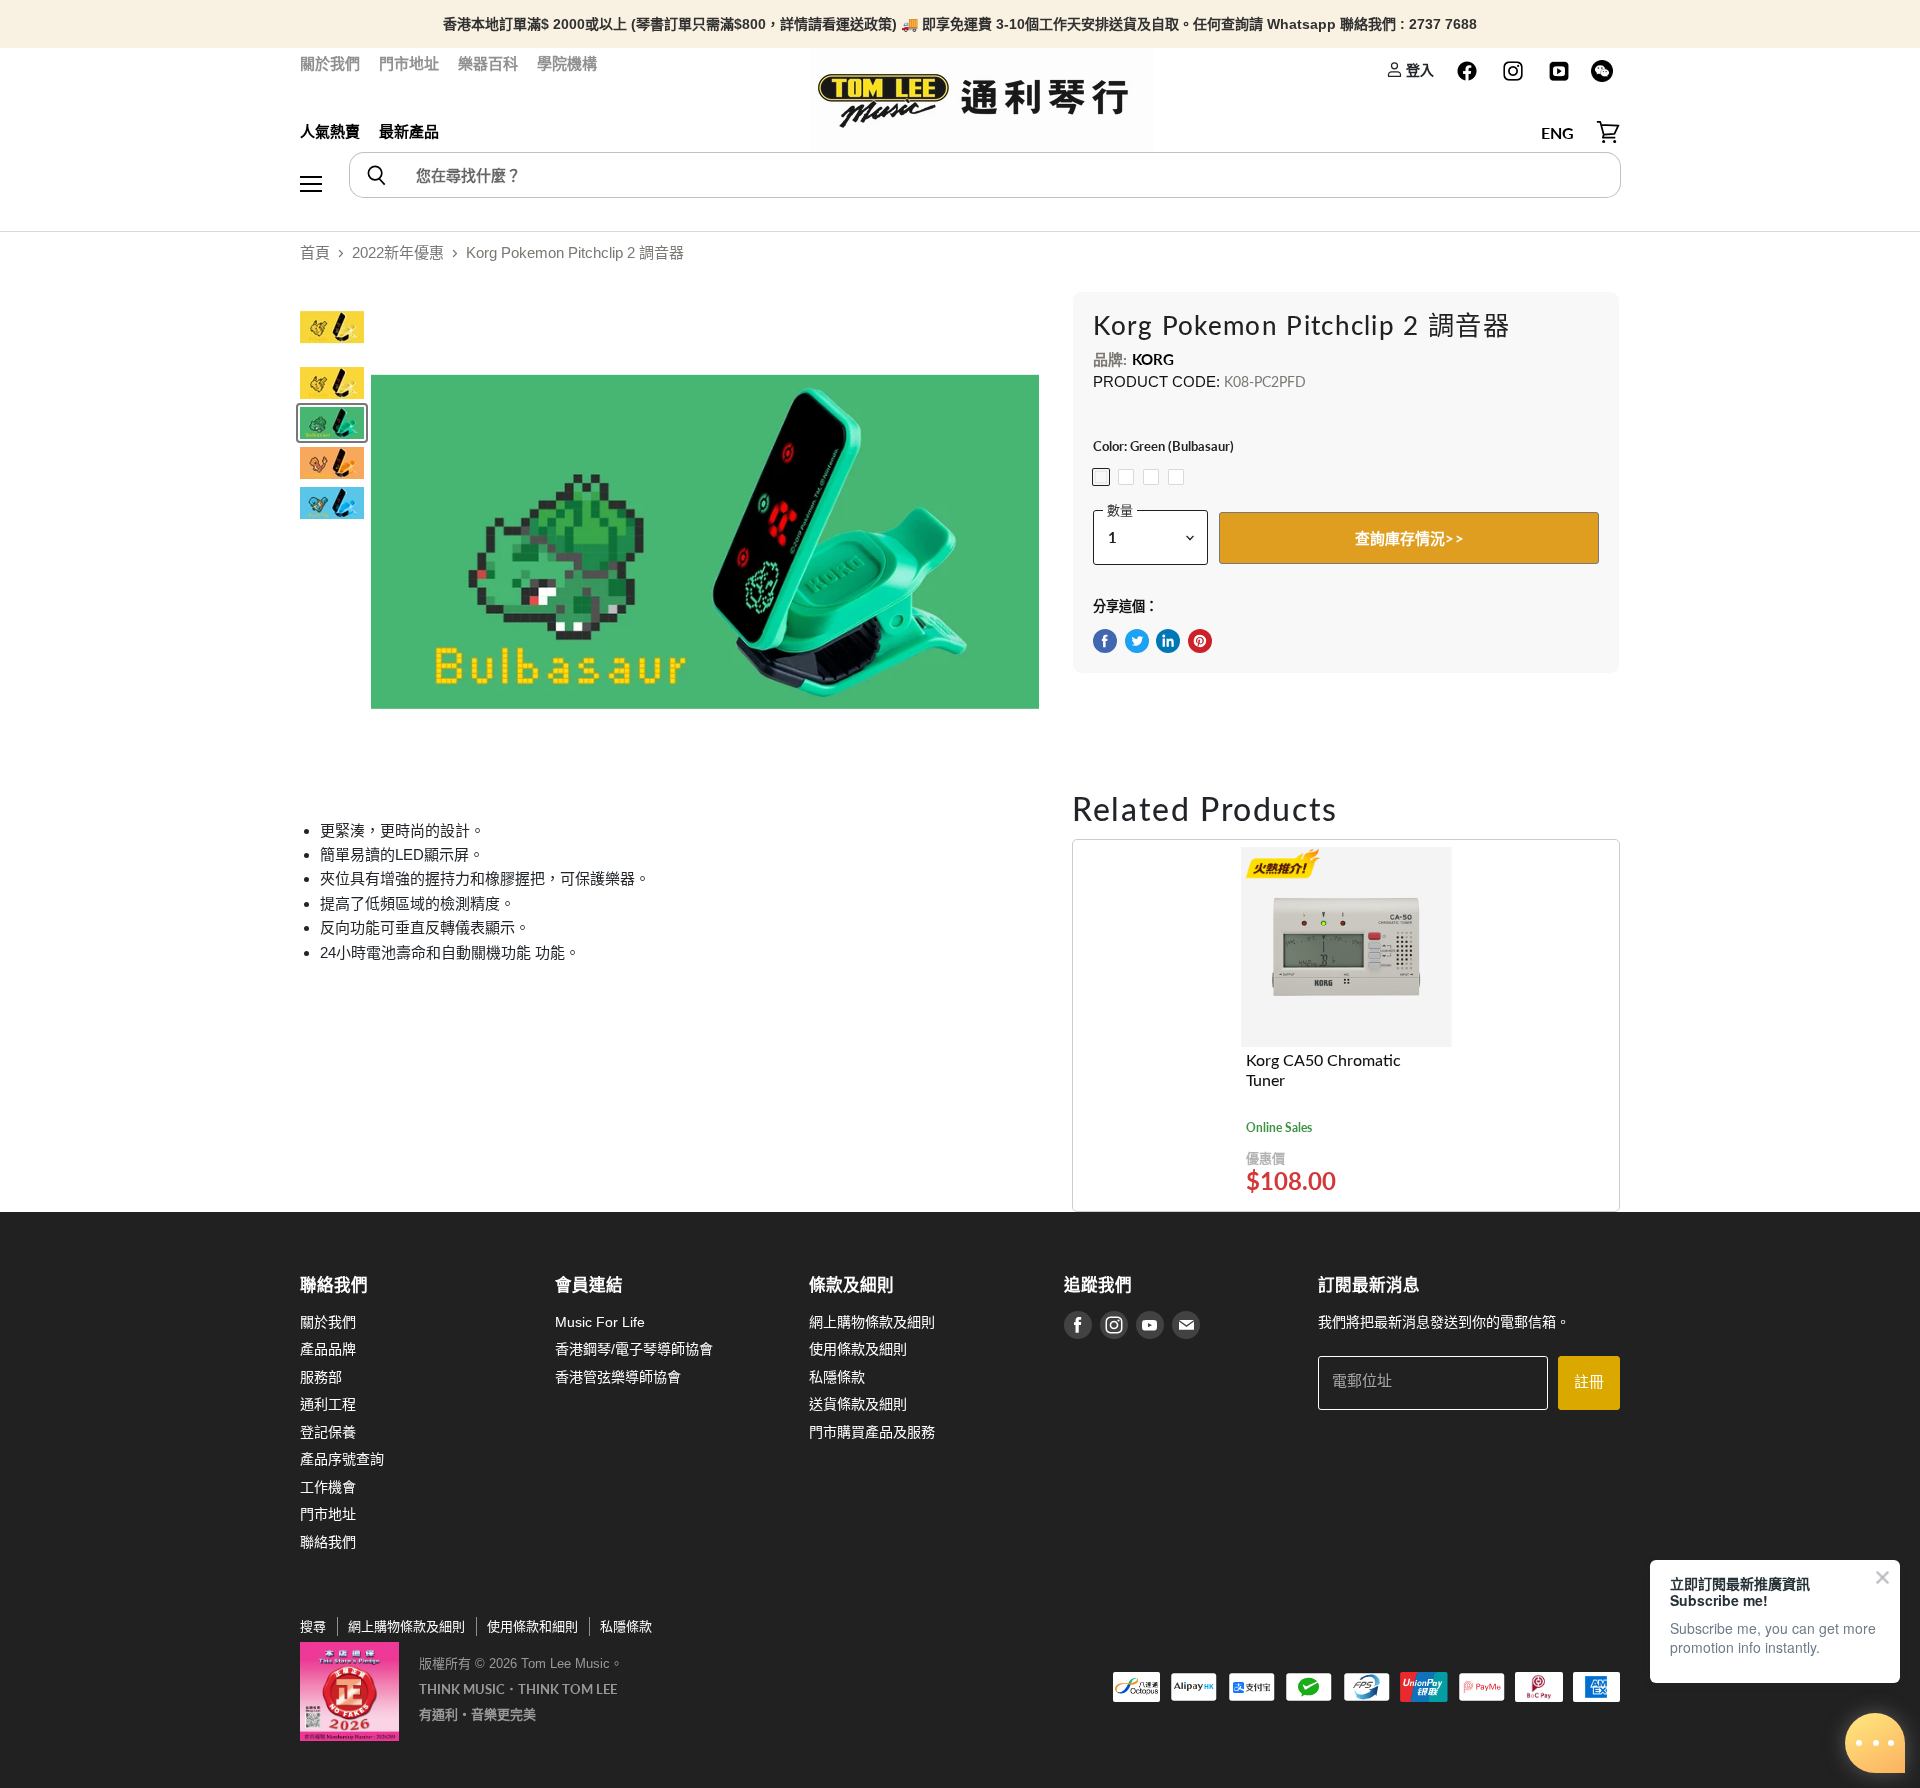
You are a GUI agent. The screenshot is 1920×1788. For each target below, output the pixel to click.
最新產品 (409, 131)
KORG (1153, 359)
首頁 (315, 252)
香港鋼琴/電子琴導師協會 (634, 1349)
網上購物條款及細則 (872, 1322)
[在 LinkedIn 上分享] (1168, 641)
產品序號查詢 (342, 1459)
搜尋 (313, 1626)
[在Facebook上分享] (1105, 641)
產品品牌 (328, 1349)
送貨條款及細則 (858, 1404)
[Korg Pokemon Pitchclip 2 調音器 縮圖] (332, 327)
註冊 (1589, 1382)
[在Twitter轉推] (1137, 641)
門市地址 (409, 63)
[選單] (311, 133)
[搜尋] (375, 175)
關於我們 (330, 63)
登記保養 (328, 1432)
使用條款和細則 (532, 1626)
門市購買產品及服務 (872, 1432)
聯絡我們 (328, 1542)
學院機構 (567, 63)
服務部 (321, 1377)
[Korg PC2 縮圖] (332, 423)
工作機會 (328, 1487)
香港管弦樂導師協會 (618, 1377)
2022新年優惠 (398, 252)
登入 (1418, 69)
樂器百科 (488, 63)
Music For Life (600, 1322)
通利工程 (328, 1404)
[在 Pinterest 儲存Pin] (1200, 641)
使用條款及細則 (858, 1349)
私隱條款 (837, 1377)
